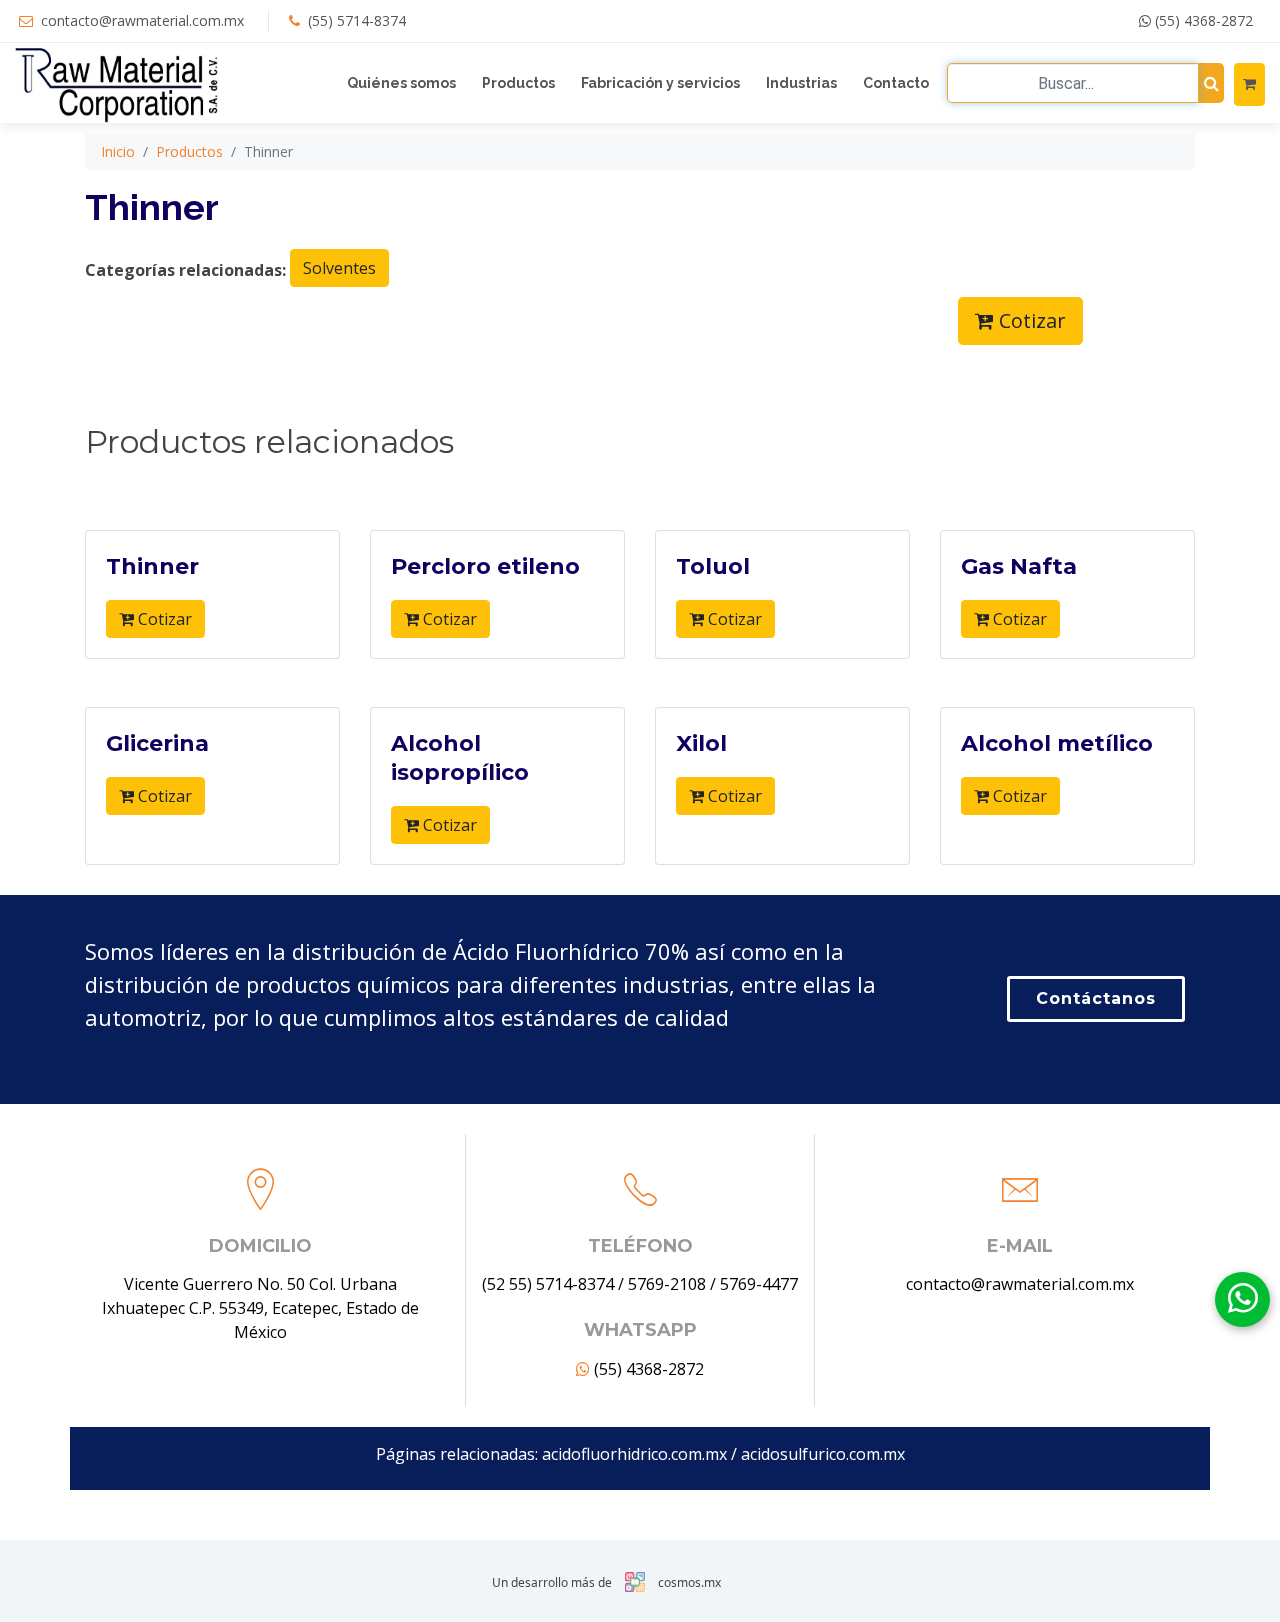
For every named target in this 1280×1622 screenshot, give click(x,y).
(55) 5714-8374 (357, 20)
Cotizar (1030, 320)
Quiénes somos (401, 83)
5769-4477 (759, 1284)
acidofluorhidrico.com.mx (634, 1454)
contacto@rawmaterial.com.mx (142, 20)
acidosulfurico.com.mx (823, 1454)
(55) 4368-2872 (1202, 20)
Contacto (896, 83)
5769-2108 (667, 1284)
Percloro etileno (485, 566)
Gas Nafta (1019, 566)
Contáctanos (1096, 998)
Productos (518, 83)
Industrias (801, 83)
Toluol (713, 566)
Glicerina (157, 743)
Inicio (118, 151)
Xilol (701, 743)
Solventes (339, 268)
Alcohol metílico (1057, 743)
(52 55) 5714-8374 (548, 1284)
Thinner (152, 566)
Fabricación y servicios (660, 83)
